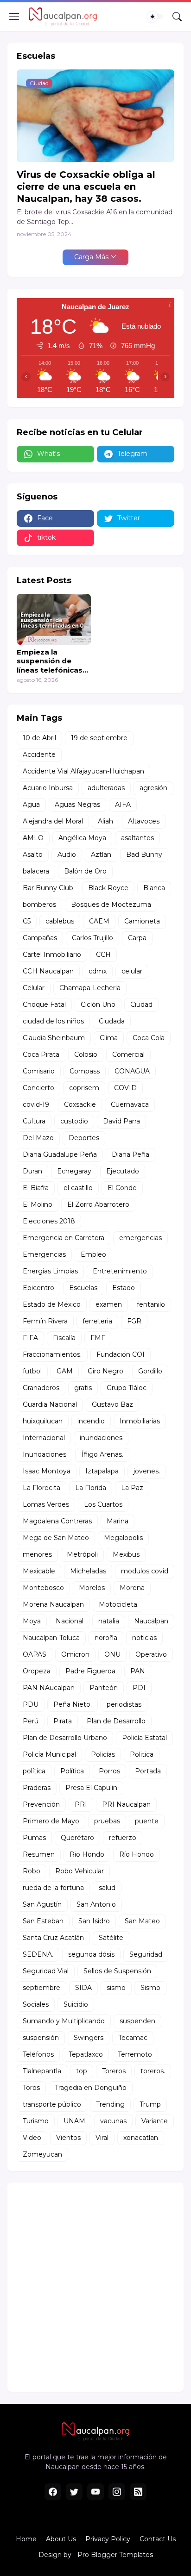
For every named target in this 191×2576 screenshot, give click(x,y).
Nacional (70, 1621)
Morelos (92, 1588)
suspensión (41, 2038)
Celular (34, 988)
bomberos (39, 904)
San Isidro (94, 1921)
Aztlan (101, 855)
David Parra (121, 1121)
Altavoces (144, 821)
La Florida (91, 1488)
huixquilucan (43, 1421)
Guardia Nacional (50, 1404)
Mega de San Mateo (56, 1538)
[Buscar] (177, 17)
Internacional (44, 1438)
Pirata (63, 1721)
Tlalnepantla (42, 2071)
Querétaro (77, 1838)
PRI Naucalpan (126, 1804)
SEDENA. (38, 1954)
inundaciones (101, 1438)
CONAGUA (132, 1071)
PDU (31, 1704)
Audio (67, 855)
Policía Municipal (49, 1754)
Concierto (38, 1088)
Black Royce (108, 888)
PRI (81, 1804)
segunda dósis (91, 1954)
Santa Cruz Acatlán (53, 1938)
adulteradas (106, 788)
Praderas (37, 1788)
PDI (139, 1688)
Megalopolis (123, 1538)
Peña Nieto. (73, 1704)
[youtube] (95, 2492)
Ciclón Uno (98, 1004)
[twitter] (74, 2492)
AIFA (123, 805)
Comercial (128, 1054)
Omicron (75, 1654)
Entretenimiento (120, 1271)
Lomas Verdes (46, 1504)
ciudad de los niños (53, 1021)
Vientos (68, 2138)
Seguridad (146, 1954)
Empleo (93, 1254)
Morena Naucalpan (53, 1604)
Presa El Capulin (91, 1788)
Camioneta (142, 921)
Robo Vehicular (80, 1871)
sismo (116, 1988)
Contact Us (158, 2539)
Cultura (34, 1121)
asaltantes (137, 838)
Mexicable (39, 1571)
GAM (65, 1371)
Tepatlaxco (86, 2054)
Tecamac (133, 2038)
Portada (148, 1771)
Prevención (41, 1804)
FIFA (30, 1338)
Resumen (39, 1854)
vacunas (113, 2121)
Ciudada (112, 1021)
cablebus (60, 921)
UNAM (74, 2121)
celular (132, 971)
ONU (112, 1654)
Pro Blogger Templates (115, 2555)
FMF (98, 1338)
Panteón (104, 1688)
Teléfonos (38, 2054)
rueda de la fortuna (53, 1888)
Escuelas (83, 1288)
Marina (118, 1521)
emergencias (140, 1238)
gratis (83, 1388)
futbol (32, 1371)
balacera (36, 871)
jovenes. (147, 1471)
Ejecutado (123, 1171)
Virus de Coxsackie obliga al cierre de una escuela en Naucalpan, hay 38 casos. (86, 187)
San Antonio (96, 1904)
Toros (31, 2088)
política (34, 1771)
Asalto (33, 855)
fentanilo (151, 1304)
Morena (132, 1588)
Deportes (84, 1138)
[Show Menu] (14, 17)
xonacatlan (141, 2138)
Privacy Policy (108, 2539)
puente (147, 1821)
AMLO (33, 838)
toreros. (153, 2071)
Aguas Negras (77, 805)
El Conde (122, 1188)
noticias (144, 1638)
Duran (32, 1171)
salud (107, 1888)
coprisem (84, 1088)
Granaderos (41, 1388)
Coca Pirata (41, 1054)
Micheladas (88, 1571)
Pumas (34, 1838)
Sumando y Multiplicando (64, 2021)
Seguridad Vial (46, 1971)
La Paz (132, 1488)
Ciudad (141, 1004)
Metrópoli (82, 1554)
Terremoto (135, 2054)
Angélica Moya (82, 838)
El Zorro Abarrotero (98, 1204)
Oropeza (37, 1671)
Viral (102, 2138)
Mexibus (126, 1554)
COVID (125, 1088)
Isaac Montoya (47, 1471)
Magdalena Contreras (57, 1521)
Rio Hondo (87, 1854)
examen (109, 1304)
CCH (103, 954)
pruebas (107, 1821)
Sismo (150, 1988)
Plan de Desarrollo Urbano (65, 1738)
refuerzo (123, 1838)
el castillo (78, 1188)
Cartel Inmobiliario (52, 954)
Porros (109, 1771)
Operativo (151, 1654)
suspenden (137, 2021)
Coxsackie (80, 1104)
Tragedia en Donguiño (91, 2088)
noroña (106, 1638)
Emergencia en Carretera (64, 1238)
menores (37, 1554)
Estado (124, 1288)
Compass (85, 1071)
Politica (142, 1754)
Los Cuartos (103, 1504)
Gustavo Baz (112, 1404)
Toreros (114, 2071)
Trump (150, 2104)
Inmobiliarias (140, 1421)
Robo (32, 1871)
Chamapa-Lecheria (90, 988)
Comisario (39, 1071)
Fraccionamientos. (52, 1354)
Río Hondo (137, 1854)
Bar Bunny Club (48, 888)
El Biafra (36, 1188)
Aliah (105, 821)
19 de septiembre (99, 738)
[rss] (138, 2492)
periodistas (124, 1704)
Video (32, 2138)
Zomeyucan (42, 2154)
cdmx (98, 971)
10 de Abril (39, 738)
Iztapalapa (102, 1471)
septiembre (41, 1988)
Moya (32, 1621)
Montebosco (43, 1588)
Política (72, 1771)
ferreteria (97, 1321)
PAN (138, 1671)
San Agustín (42, 1904)
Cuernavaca (130, 1104)
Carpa (137, 938)
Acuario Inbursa (48, 788)
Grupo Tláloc (127, 1388)
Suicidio (76, 2004)
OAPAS (35, 1654)
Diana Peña (131, 1154)
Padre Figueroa (90, 1671)
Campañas (40, 938)
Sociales (36, 2004)
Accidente (39, 755)
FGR (134, 1321)
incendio (91, 1421)
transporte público (52, 2104)
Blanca (154, 888)
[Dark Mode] (155, 17)
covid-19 (36, 1104)
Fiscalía (64, 1338)
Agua (31, 805)
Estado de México (52, 1304)
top (82, 2071)
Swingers (89, 2038)
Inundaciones (45, 1454)
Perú (31, 1721)
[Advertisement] (95, 2287)
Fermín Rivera (45, 1321)
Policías (103, 1754)
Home (26, 2539)
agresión (153, 788)
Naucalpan (151, 1621)
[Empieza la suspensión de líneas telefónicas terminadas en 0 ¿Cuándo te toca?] (54, 619)
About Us (61, 2539)
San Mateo (142, 1921)
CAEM (99, 921)
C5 (27, 921)
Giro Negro (105, 1371)
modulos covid (145, 1571)
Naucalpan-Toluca (51, 1638)
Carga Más (91, 257)
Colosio (86, 1054)
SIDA (83, 1988)
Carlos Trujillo (92, 938)
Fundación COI (121, 1354)
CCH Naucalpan (48, 971)
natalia (109, 1621)
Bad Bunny (144, 855)
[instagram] (117, 2492)
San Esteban (43, 1921)
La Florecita (41, 1488)
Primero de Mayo (51, 1821)
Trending (110, 2104)
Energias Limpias (50, 1271)
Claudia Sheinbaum (54, 1038)
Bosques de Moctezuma (111, 904)
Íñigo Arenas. (102, 1454)
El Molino (38, 1204)
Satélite (111, 1938)
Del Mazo (38, 1138)
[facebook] (53, 2492)
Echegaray (74, 1171)
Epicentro (38, 1288)
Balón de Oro (85, 871)
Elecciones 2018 (49, 1221)
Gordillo (150, 1371)
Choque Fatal (44, 1004)
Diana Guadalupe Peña (60, 1154)
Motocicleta (118, 1604)
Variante (155, 2121)
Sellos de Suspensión (117, 1971)
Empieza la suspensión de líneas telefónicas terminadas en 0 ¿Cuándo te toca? (50, 661)
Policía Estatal (144, 1738)
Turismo (36, 2121)
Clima (109, 1038)
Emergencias (44, 1254)
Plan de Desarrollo (116, 1721)
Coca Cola (149, 1038)
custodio (74, 1121)
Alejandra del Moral (53, 821)
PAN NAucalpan (49, 1688)
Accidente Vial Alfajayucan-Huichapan (83, 771)
